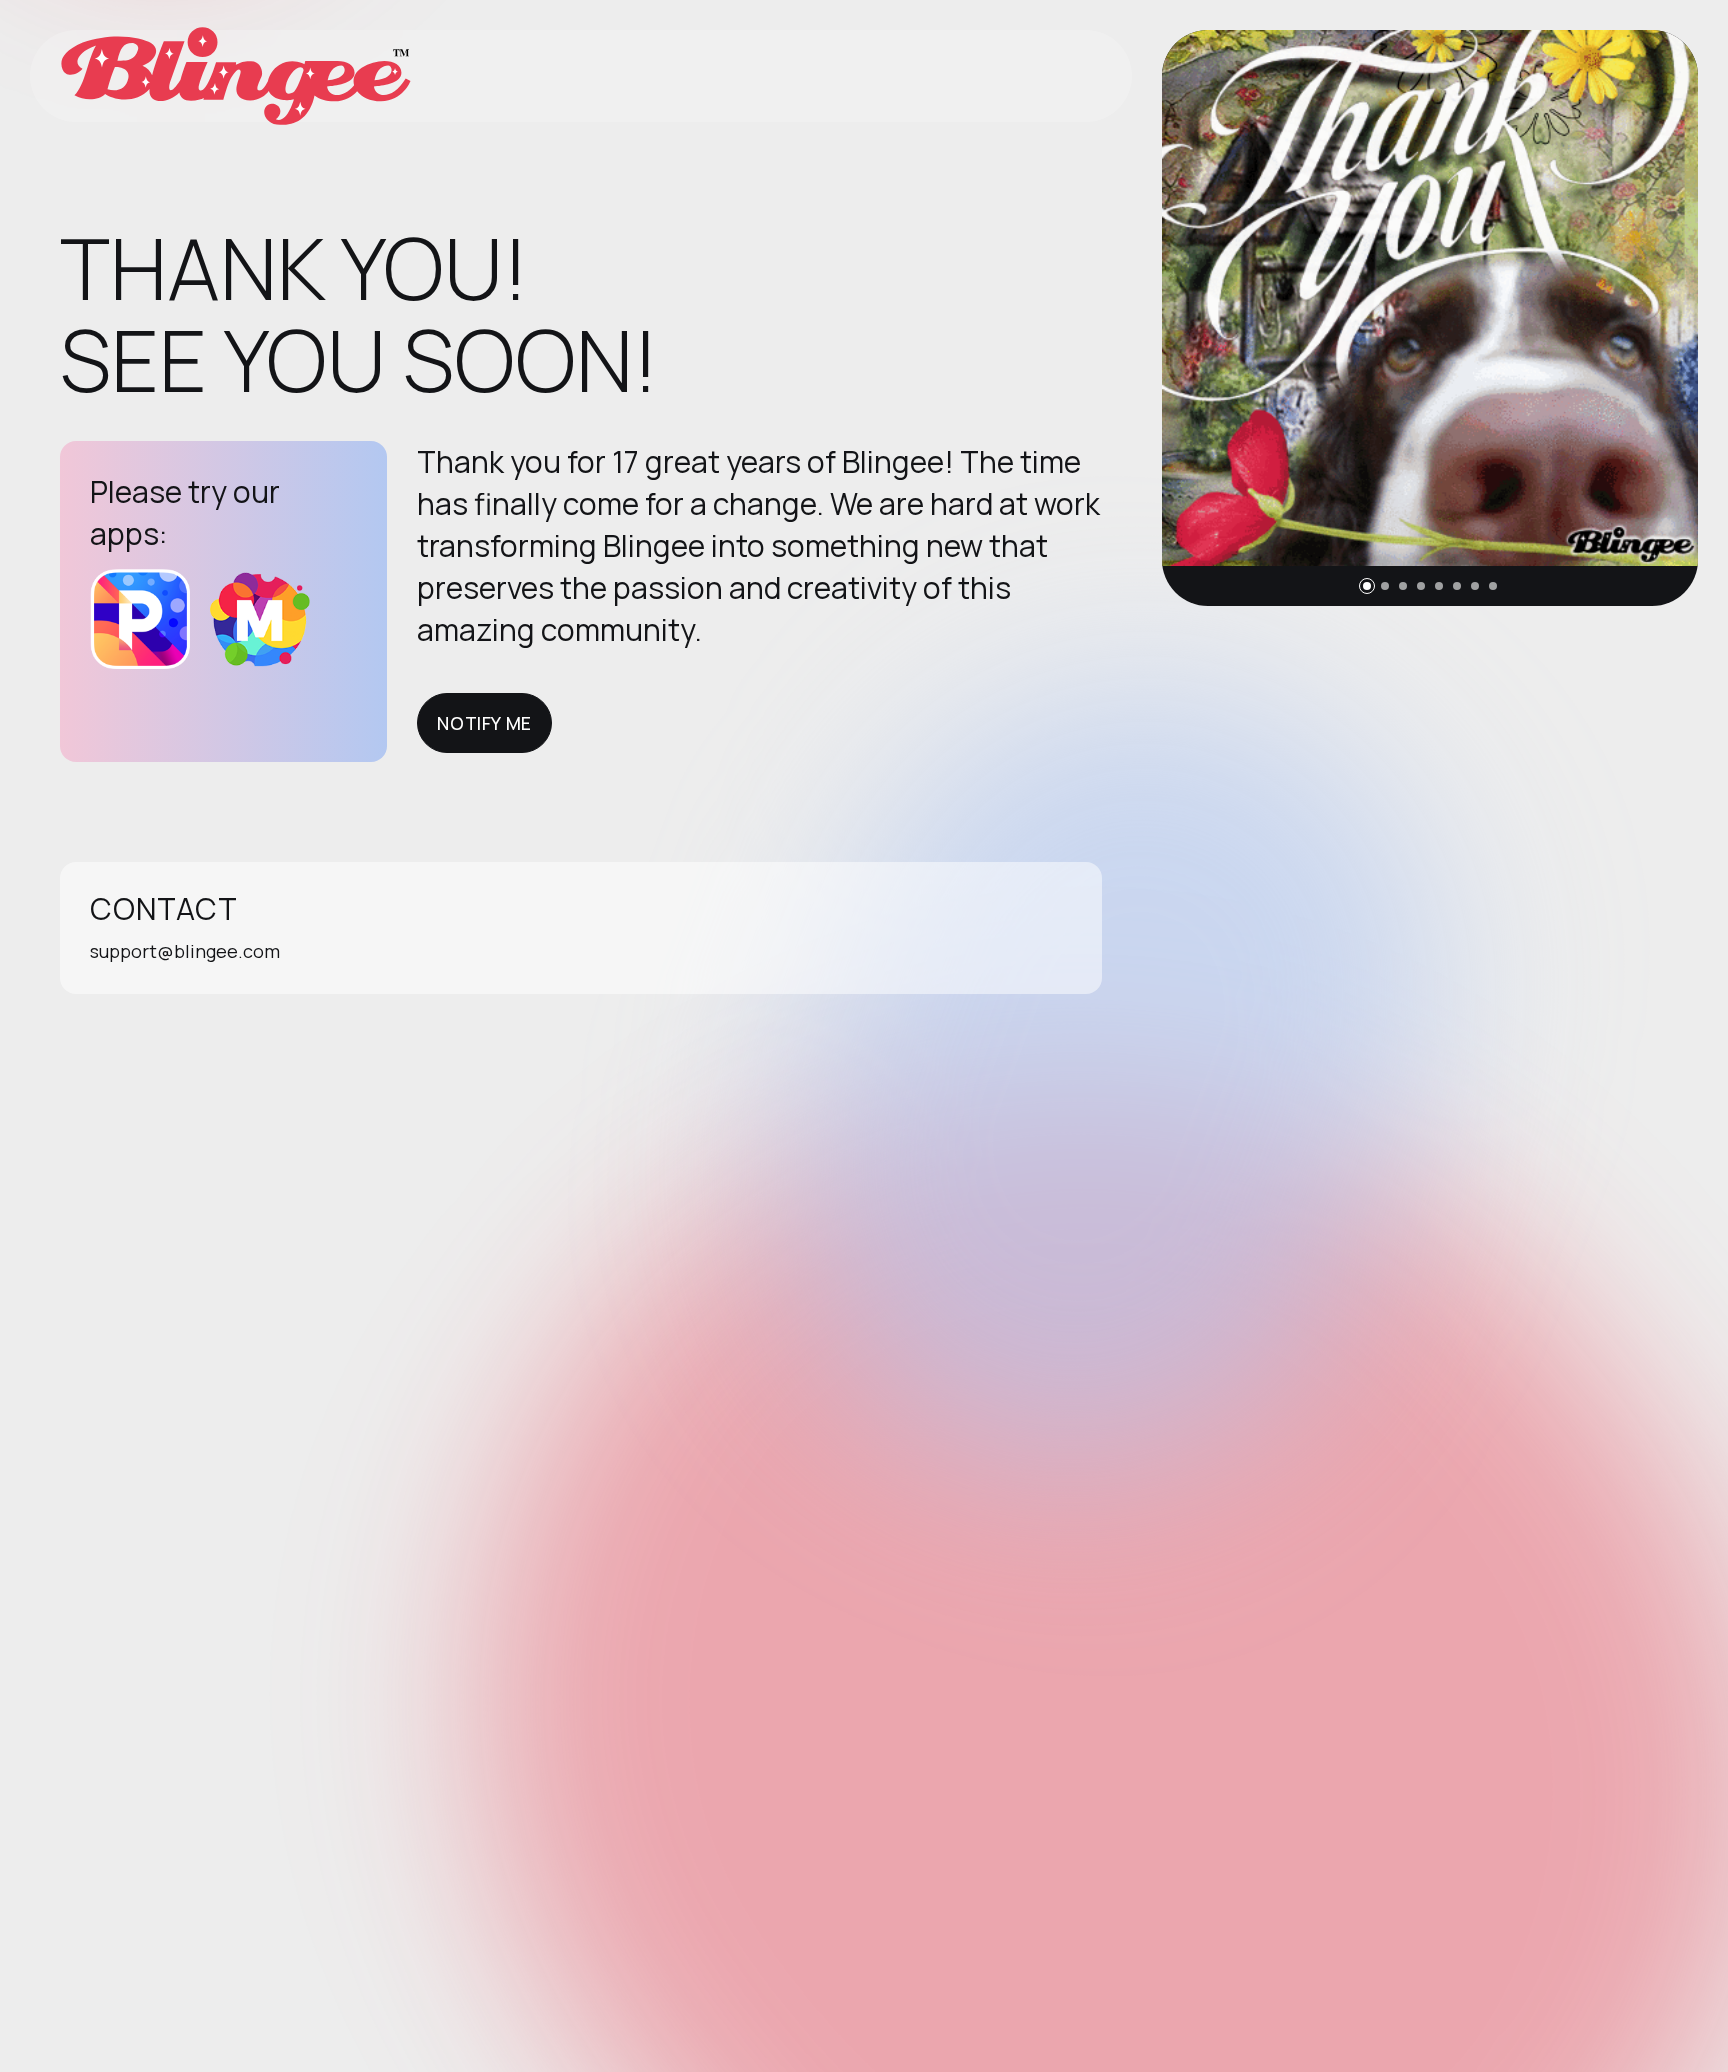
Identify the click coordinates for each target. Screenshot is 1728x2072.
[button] (1367, 586)
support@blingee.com (185, 951)
